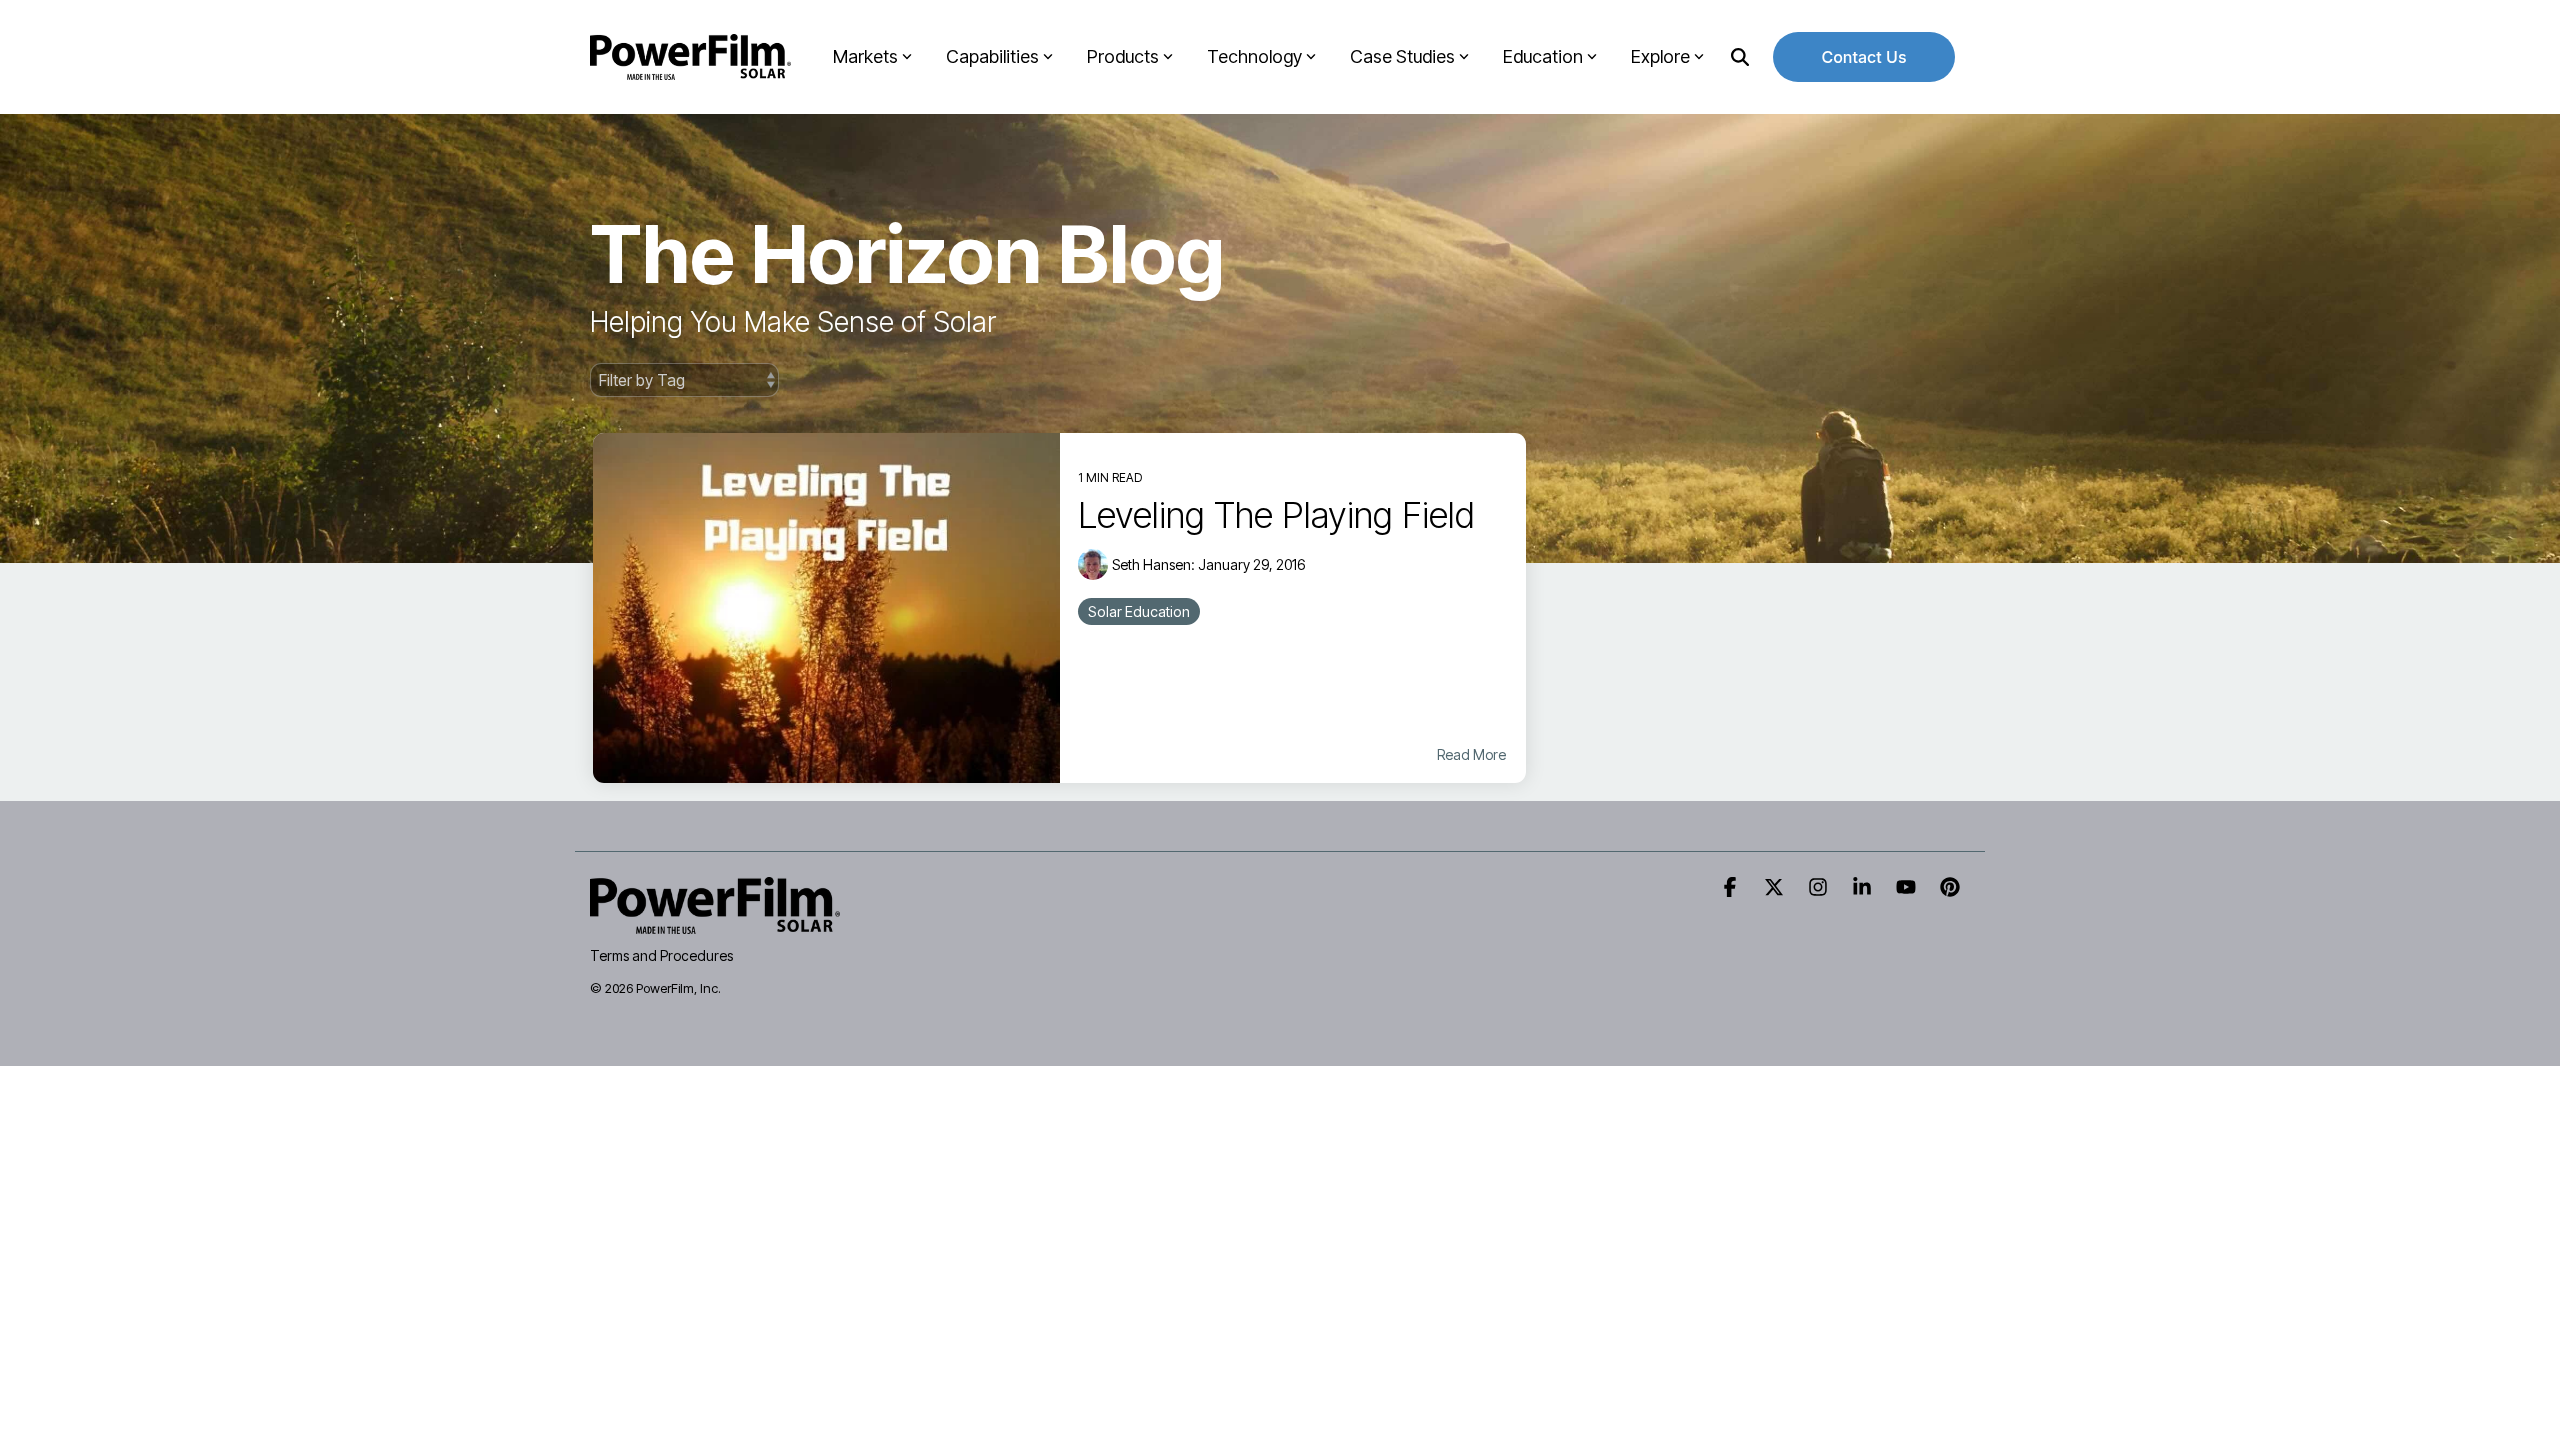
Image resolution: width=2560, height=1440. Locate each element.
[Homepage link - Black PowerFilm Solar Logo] (715, 922)
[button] (1732, 888)
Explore (1660, 56)
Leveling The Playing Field (1276, 515)
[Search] (1740, 57)
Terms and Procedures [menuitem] (661, 955)
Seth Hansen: (1155, 564)
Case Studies (1402, 56)
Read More (1471, 755)
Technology (1254, 56)
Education (1543, 56)
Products (1123, 56)
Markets (865, 56)
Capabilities (992, 56)
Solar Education (1139, 611)
